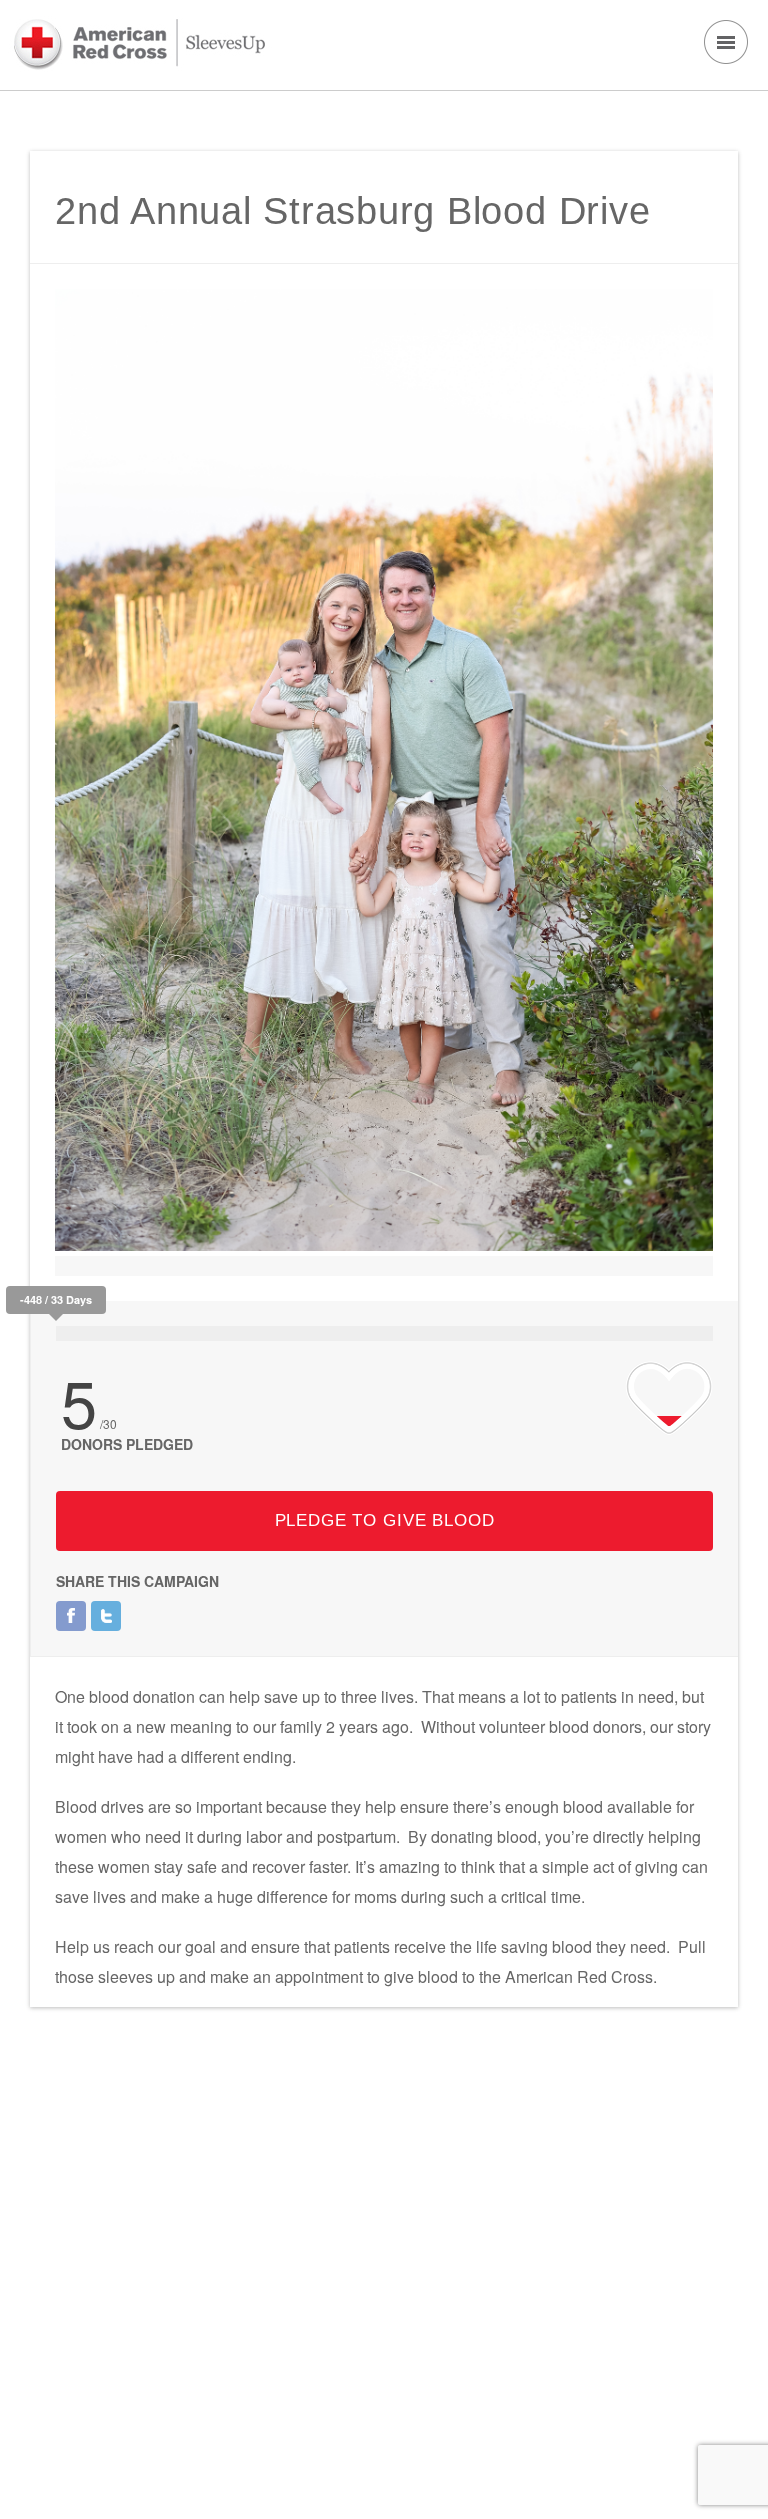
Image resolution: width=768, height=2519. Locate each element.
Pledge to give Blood (385, 1520)
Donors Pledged (127, 1444)
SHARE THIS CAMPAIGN (137, 1581)
